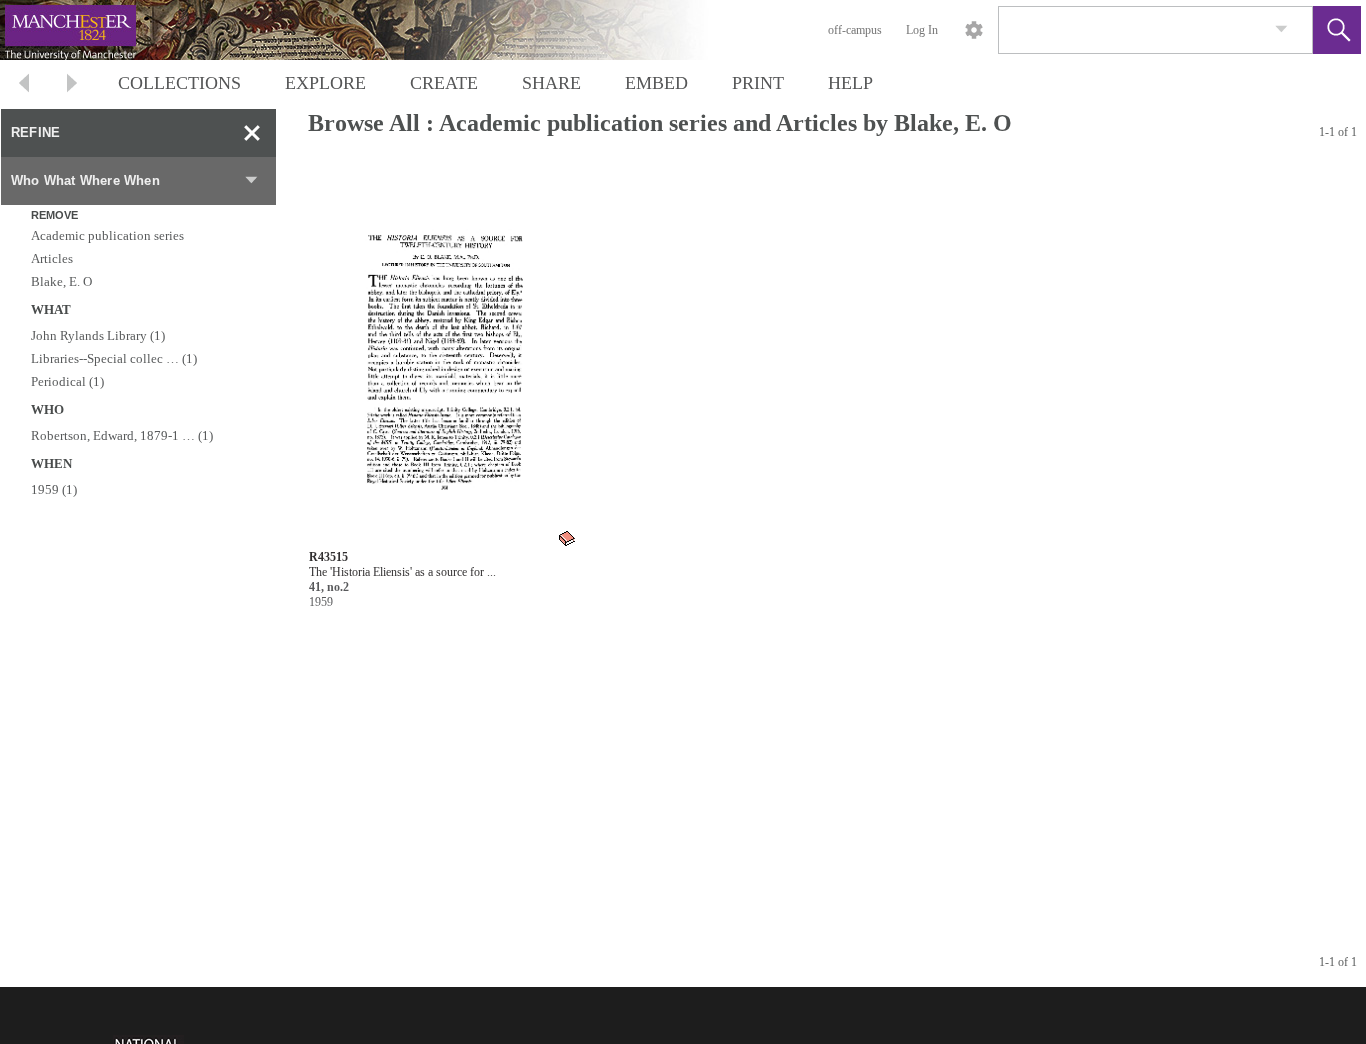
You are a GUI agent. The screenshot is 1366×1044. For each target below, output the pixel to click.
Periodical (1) (67, 381)
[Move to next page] (72, 85)
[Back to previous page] (24, 85)
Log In (922, 30)
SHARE (551, 83)
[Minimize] (252, 133)
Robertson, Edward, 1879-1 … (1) (122, 435)
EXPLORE (325, 83)
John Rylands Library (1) (98, 335)
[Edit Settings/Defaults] (974, 30)
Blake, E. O (61, 281)
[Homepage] (377, 30)
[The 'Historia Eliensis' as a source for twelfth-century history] (443, 356)
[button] (1337, 30)
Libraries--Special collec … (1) (114, 358)
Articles (52, 258)
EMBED (656, 83)
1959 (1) (54, 489)
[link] (1281, 29)
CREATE (444, 83)
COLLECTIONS (179, 83)
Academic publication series (107, 235)
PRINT (758, 83)
